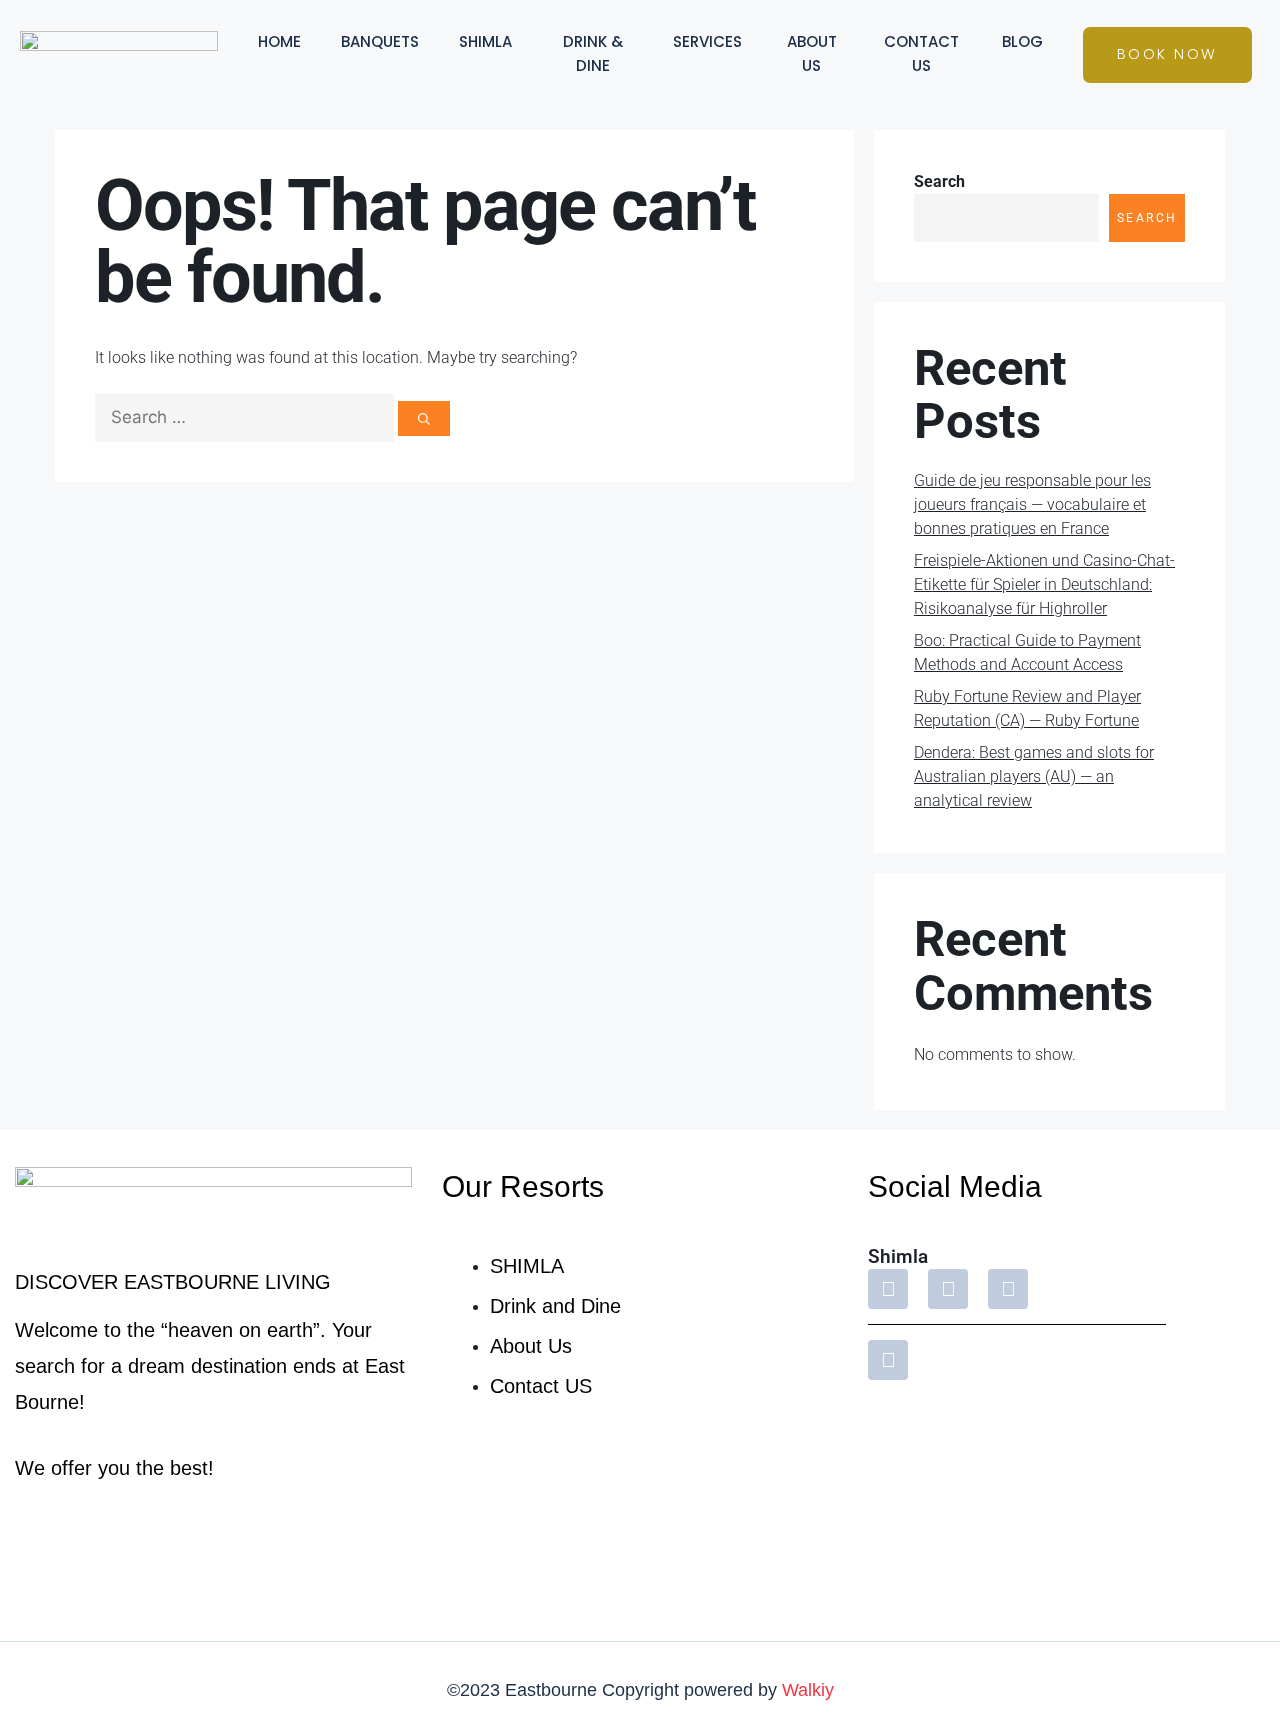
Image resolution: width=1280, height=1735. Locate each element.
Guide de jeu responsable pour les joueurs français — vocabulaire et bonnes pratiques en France (1032, 504)
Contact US (921, 53)
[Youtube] (1008, 1289)
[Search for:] (246, 417)
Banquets (380, 41)
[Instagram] (948, 1289)
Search (939, 181)
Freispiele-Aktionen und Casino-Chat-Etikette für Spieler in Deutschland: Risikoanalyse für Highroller (1044, 584)
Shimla (485, 41)
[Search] (424, 418)
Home (279, 41)
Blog (1022, 41)
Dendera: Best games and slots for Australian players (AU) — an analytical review (1034, 776)
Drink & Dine (593, 53)
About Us (812, 53)
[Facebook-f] (888, 1289)
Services (707, 41)
